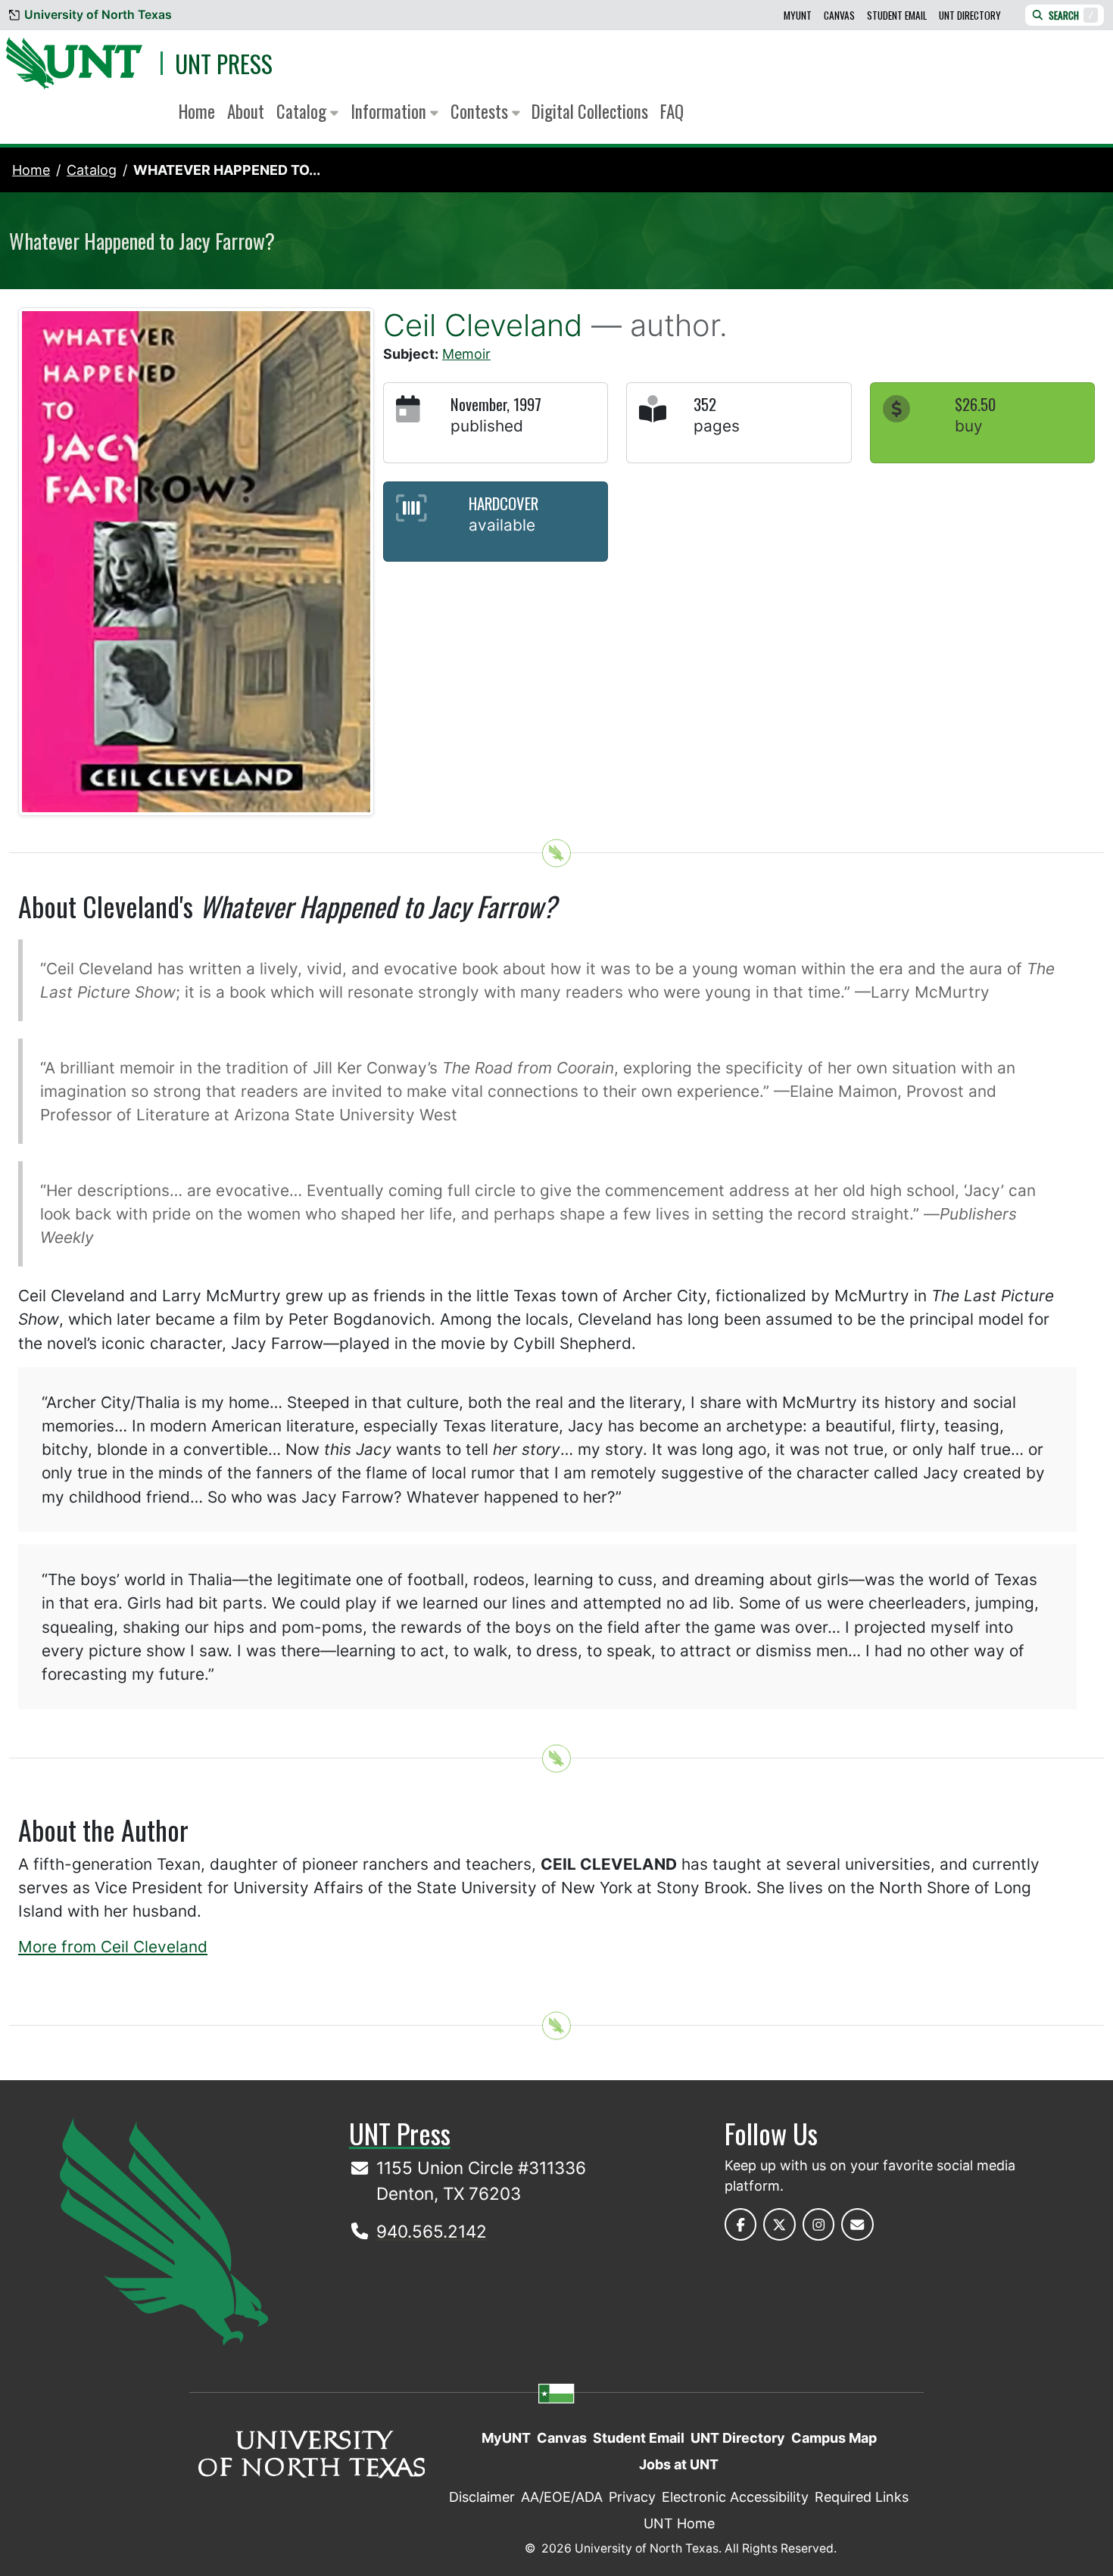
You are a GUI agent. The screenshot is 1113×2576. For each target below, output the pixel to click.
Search (1071, 15)
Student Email (897, 15)
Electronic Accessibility (735, 2497)
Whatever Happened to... (227, 170)
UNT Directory (970, 15)
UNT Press (224, 63)
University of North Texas (98, 15)
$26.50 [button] (975, 404)
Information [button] (390, 111)
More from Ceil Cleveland (113, 1947)
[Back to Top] (556, 853)
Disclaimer (482, 2497)
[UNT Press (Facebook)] (741, 2224)
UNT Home (679, 2523)
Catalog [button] (303, 111)
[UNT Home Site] (164, 2230)
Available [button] (502, 525)
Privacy (632, 2497)
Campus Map (834, 2438)
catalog (92, 170)
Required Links (862, 2497)
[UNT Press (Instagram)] (819, 2224)
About (246, 111)
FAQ (672, 111)
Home (197, 111)
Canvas (839, 15)
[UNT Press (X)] (779, 2224)
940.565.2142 (432, 2231)
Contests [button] (481, 111)
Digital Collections (590, 111)
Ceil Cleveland (483, 325)
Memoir (466, 354)
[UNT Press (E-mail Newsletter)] (857, 2224)
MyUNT (798, 15)
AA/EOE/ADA (562, 2497)
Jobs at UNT (679, 2464)
